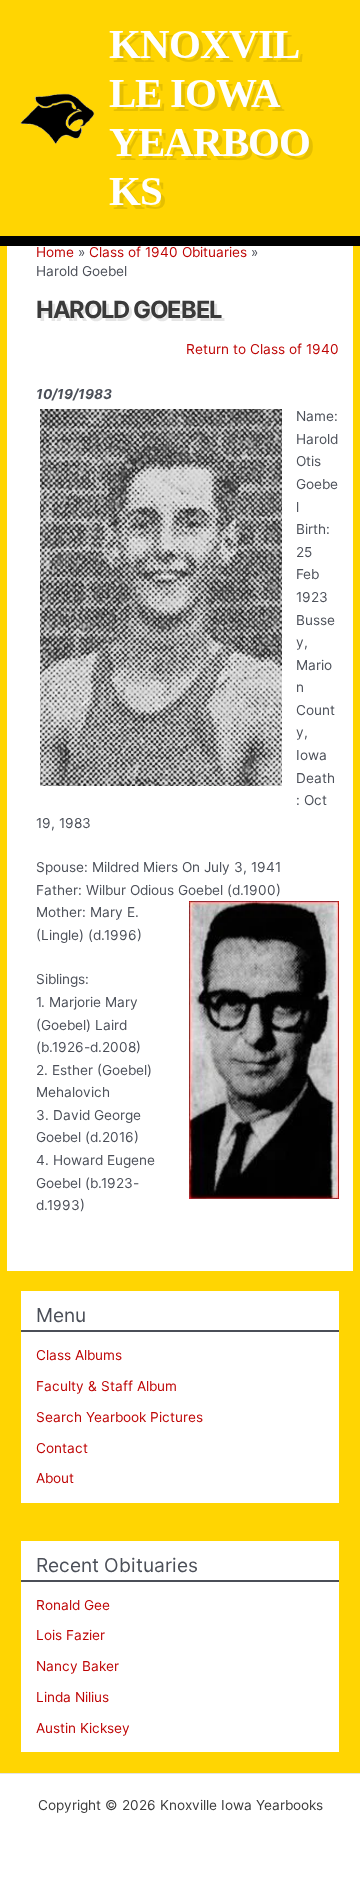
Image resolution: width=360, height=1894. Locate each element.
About (55, 1478)
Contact (62, 1448)
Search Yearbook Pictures (119, 1417)
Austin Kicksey (83, 1728)
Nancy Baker (77, 1666)
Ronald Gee (73, 1605)
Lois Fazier (70, 1635)
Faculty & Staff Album (106, 1386)
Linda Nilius (72, 1697)
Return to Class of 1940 (262, 349)
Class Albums (79, 1355)
